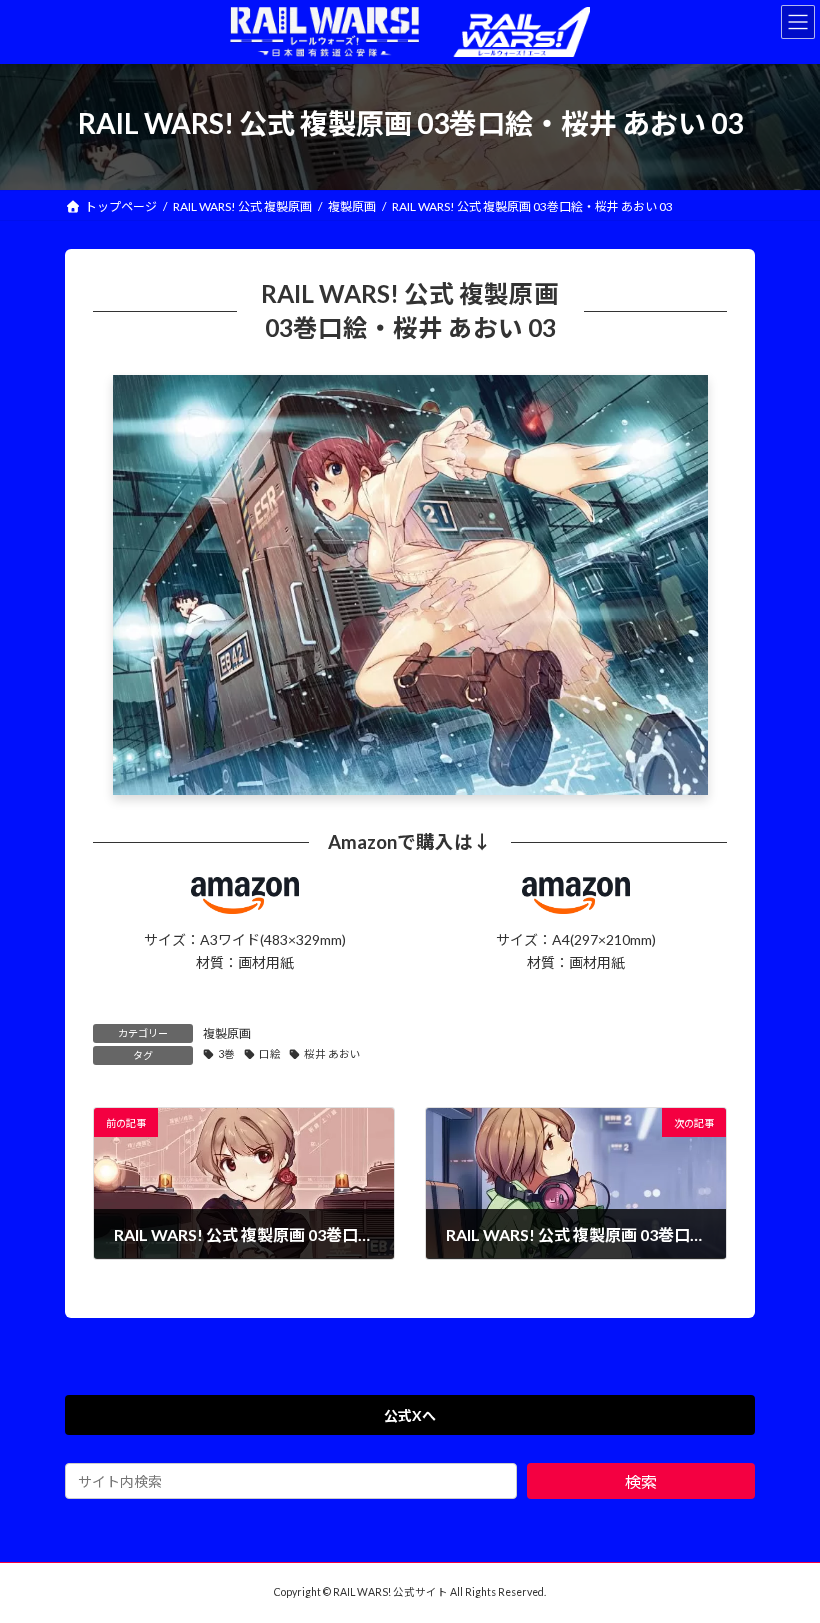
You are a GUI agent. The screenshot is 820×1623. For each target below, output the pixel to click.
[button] (410, 1415)
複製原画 (227, 1033)
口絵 (270, 1054)
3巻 (226, 1054)
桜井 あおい (332, 1054)
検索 (641, 1481)
